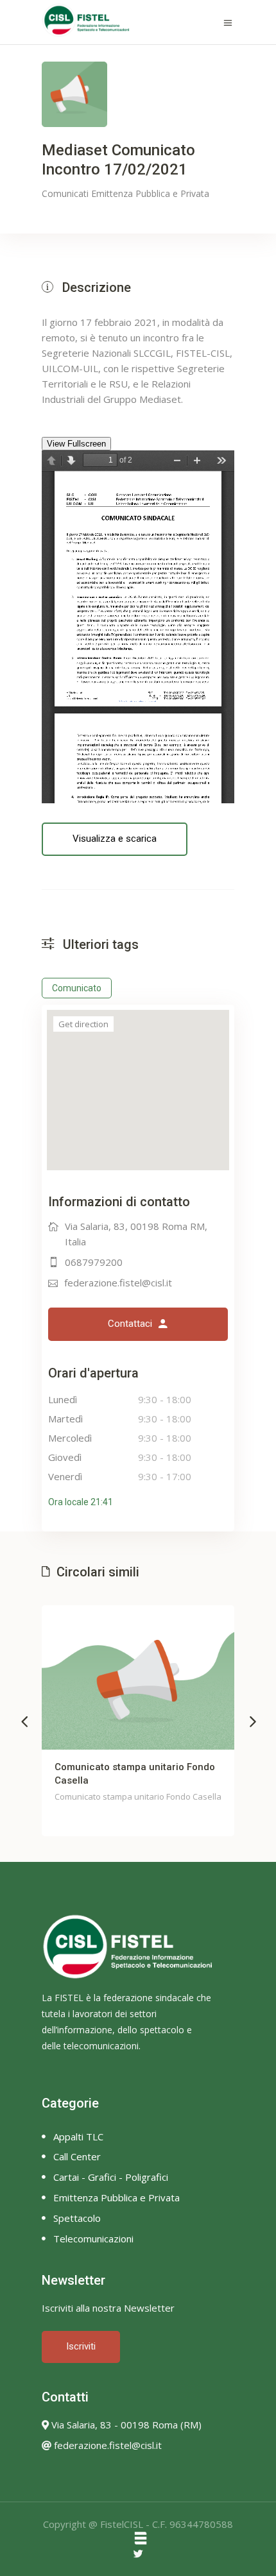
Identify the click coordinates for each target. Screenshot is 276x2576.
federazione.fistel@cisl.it (118, 1283)
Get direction (83, 1024)
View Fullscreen (76, 444)
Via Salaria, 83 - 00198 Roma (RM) (125, 2425)
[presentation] (24, 1721)
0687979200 (94, 1262)
